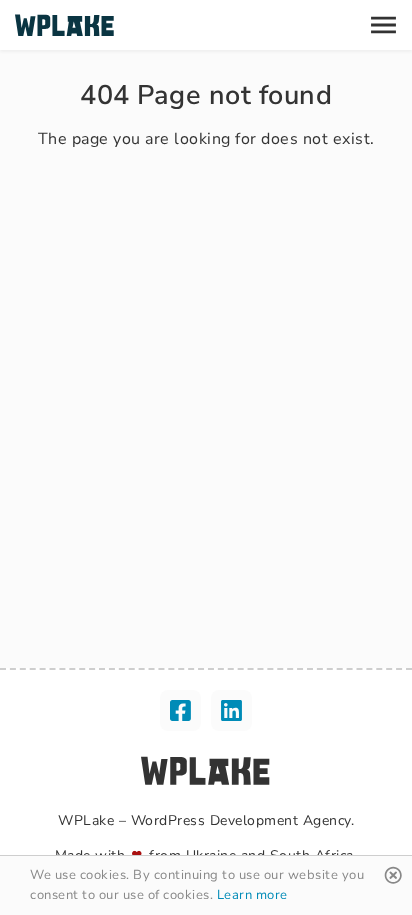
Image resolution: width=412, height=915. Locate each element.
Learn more (252, 895)
